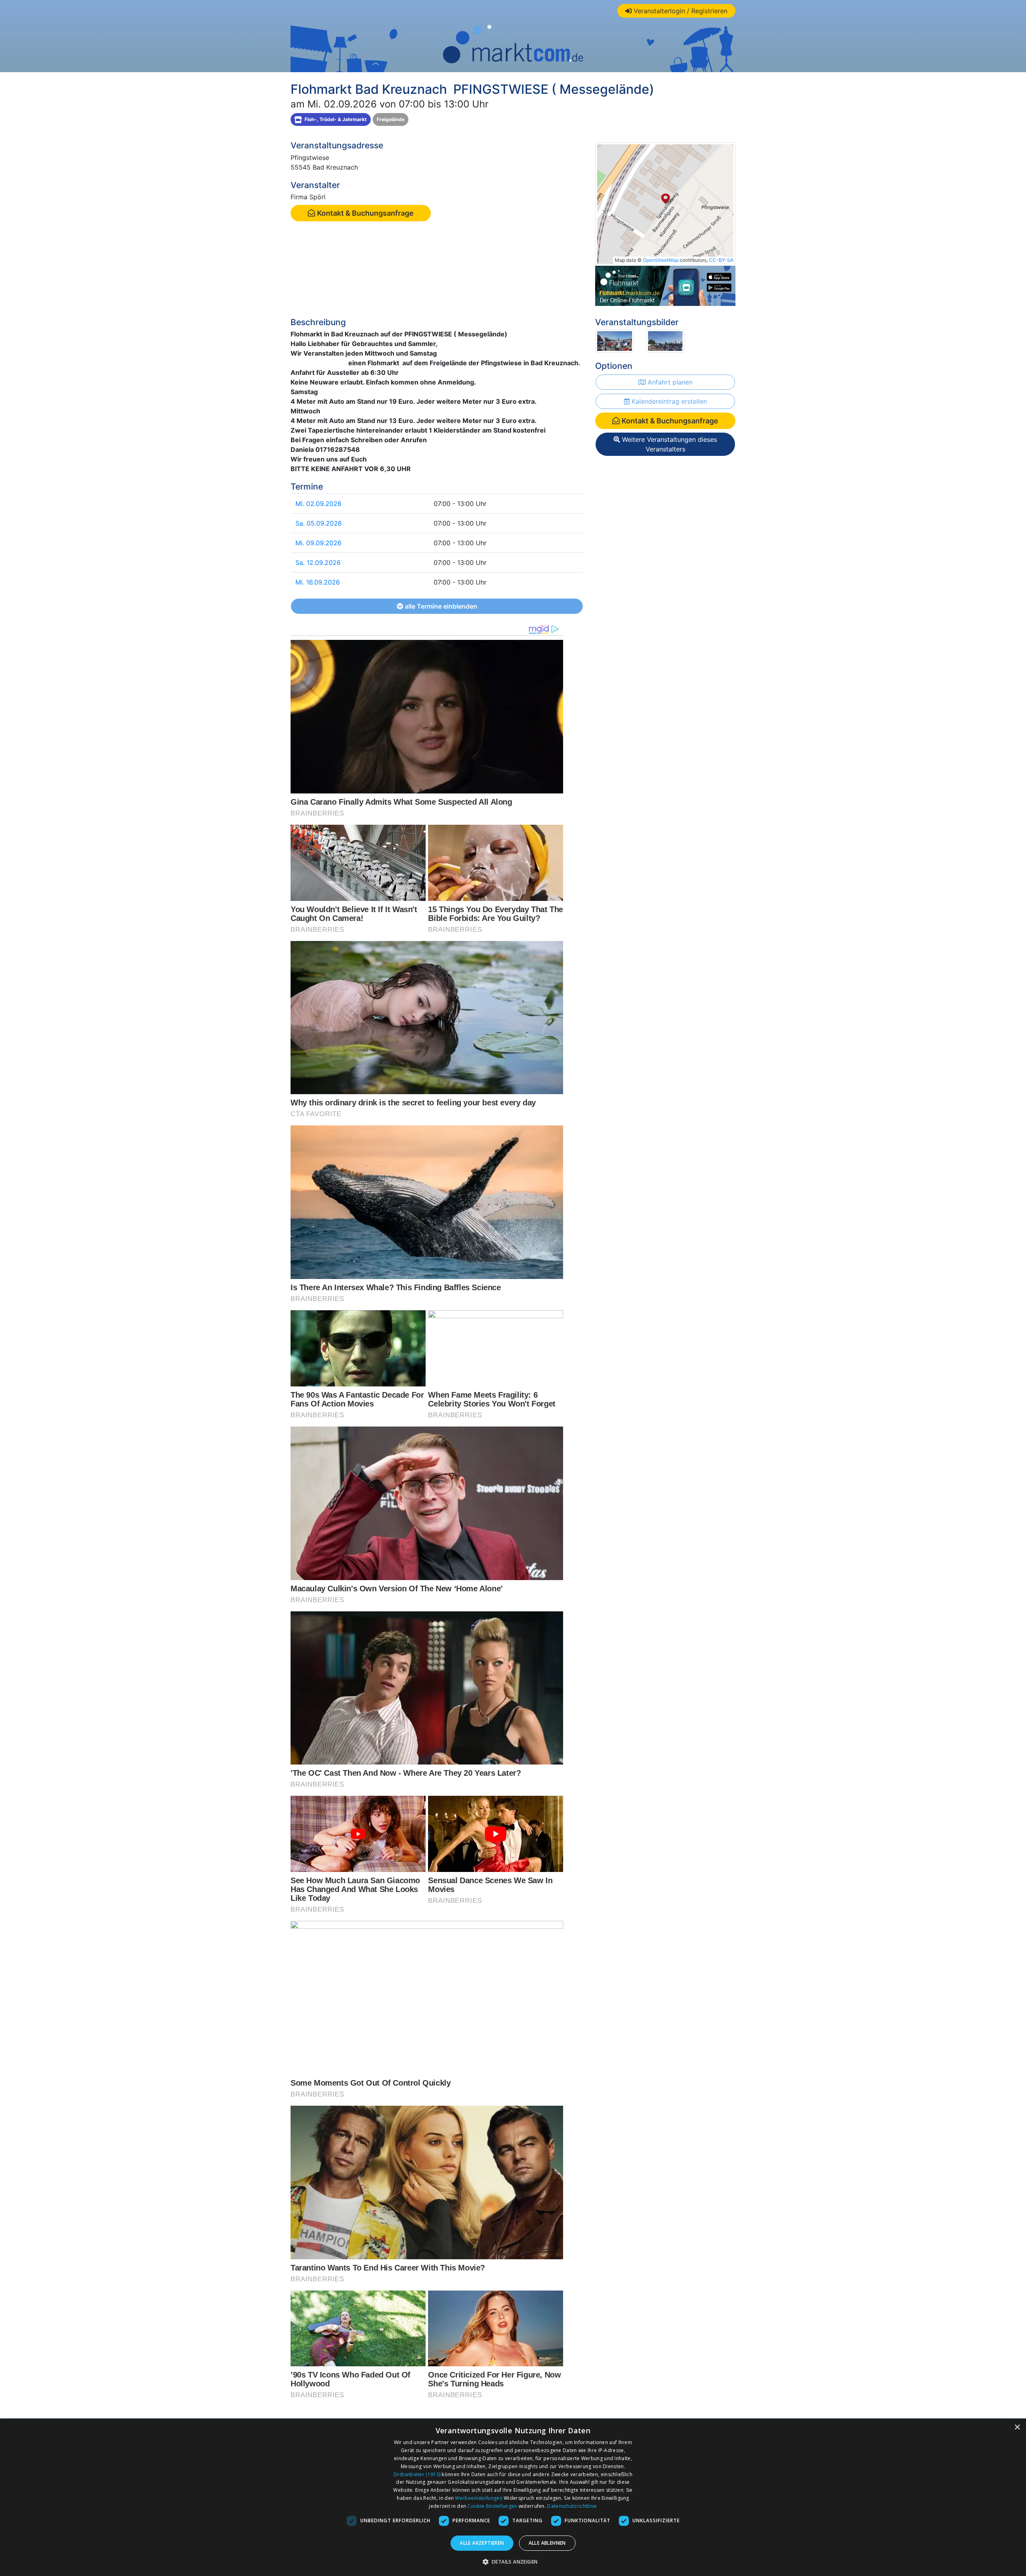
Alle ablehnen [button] (547, 2543)
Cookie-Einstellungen (492, 2506)
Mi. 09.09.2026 (318, 543)
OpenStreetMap (661, 260)
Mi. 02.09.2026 (318, 504)
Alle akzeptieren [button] (482, 2543)
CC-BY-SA (721, 260)
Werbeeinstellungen (479, 2498)
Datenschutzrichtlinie (572, 2506)
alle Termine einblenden (440, 606)
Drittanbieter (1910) (417, 2474)
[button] (513, 2562)
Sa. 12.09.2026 (318, 563)
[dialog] (513, 2497)
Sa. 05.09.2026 (319, 523)
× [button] (1017, 2427)
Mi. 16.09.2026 (318, 582)
